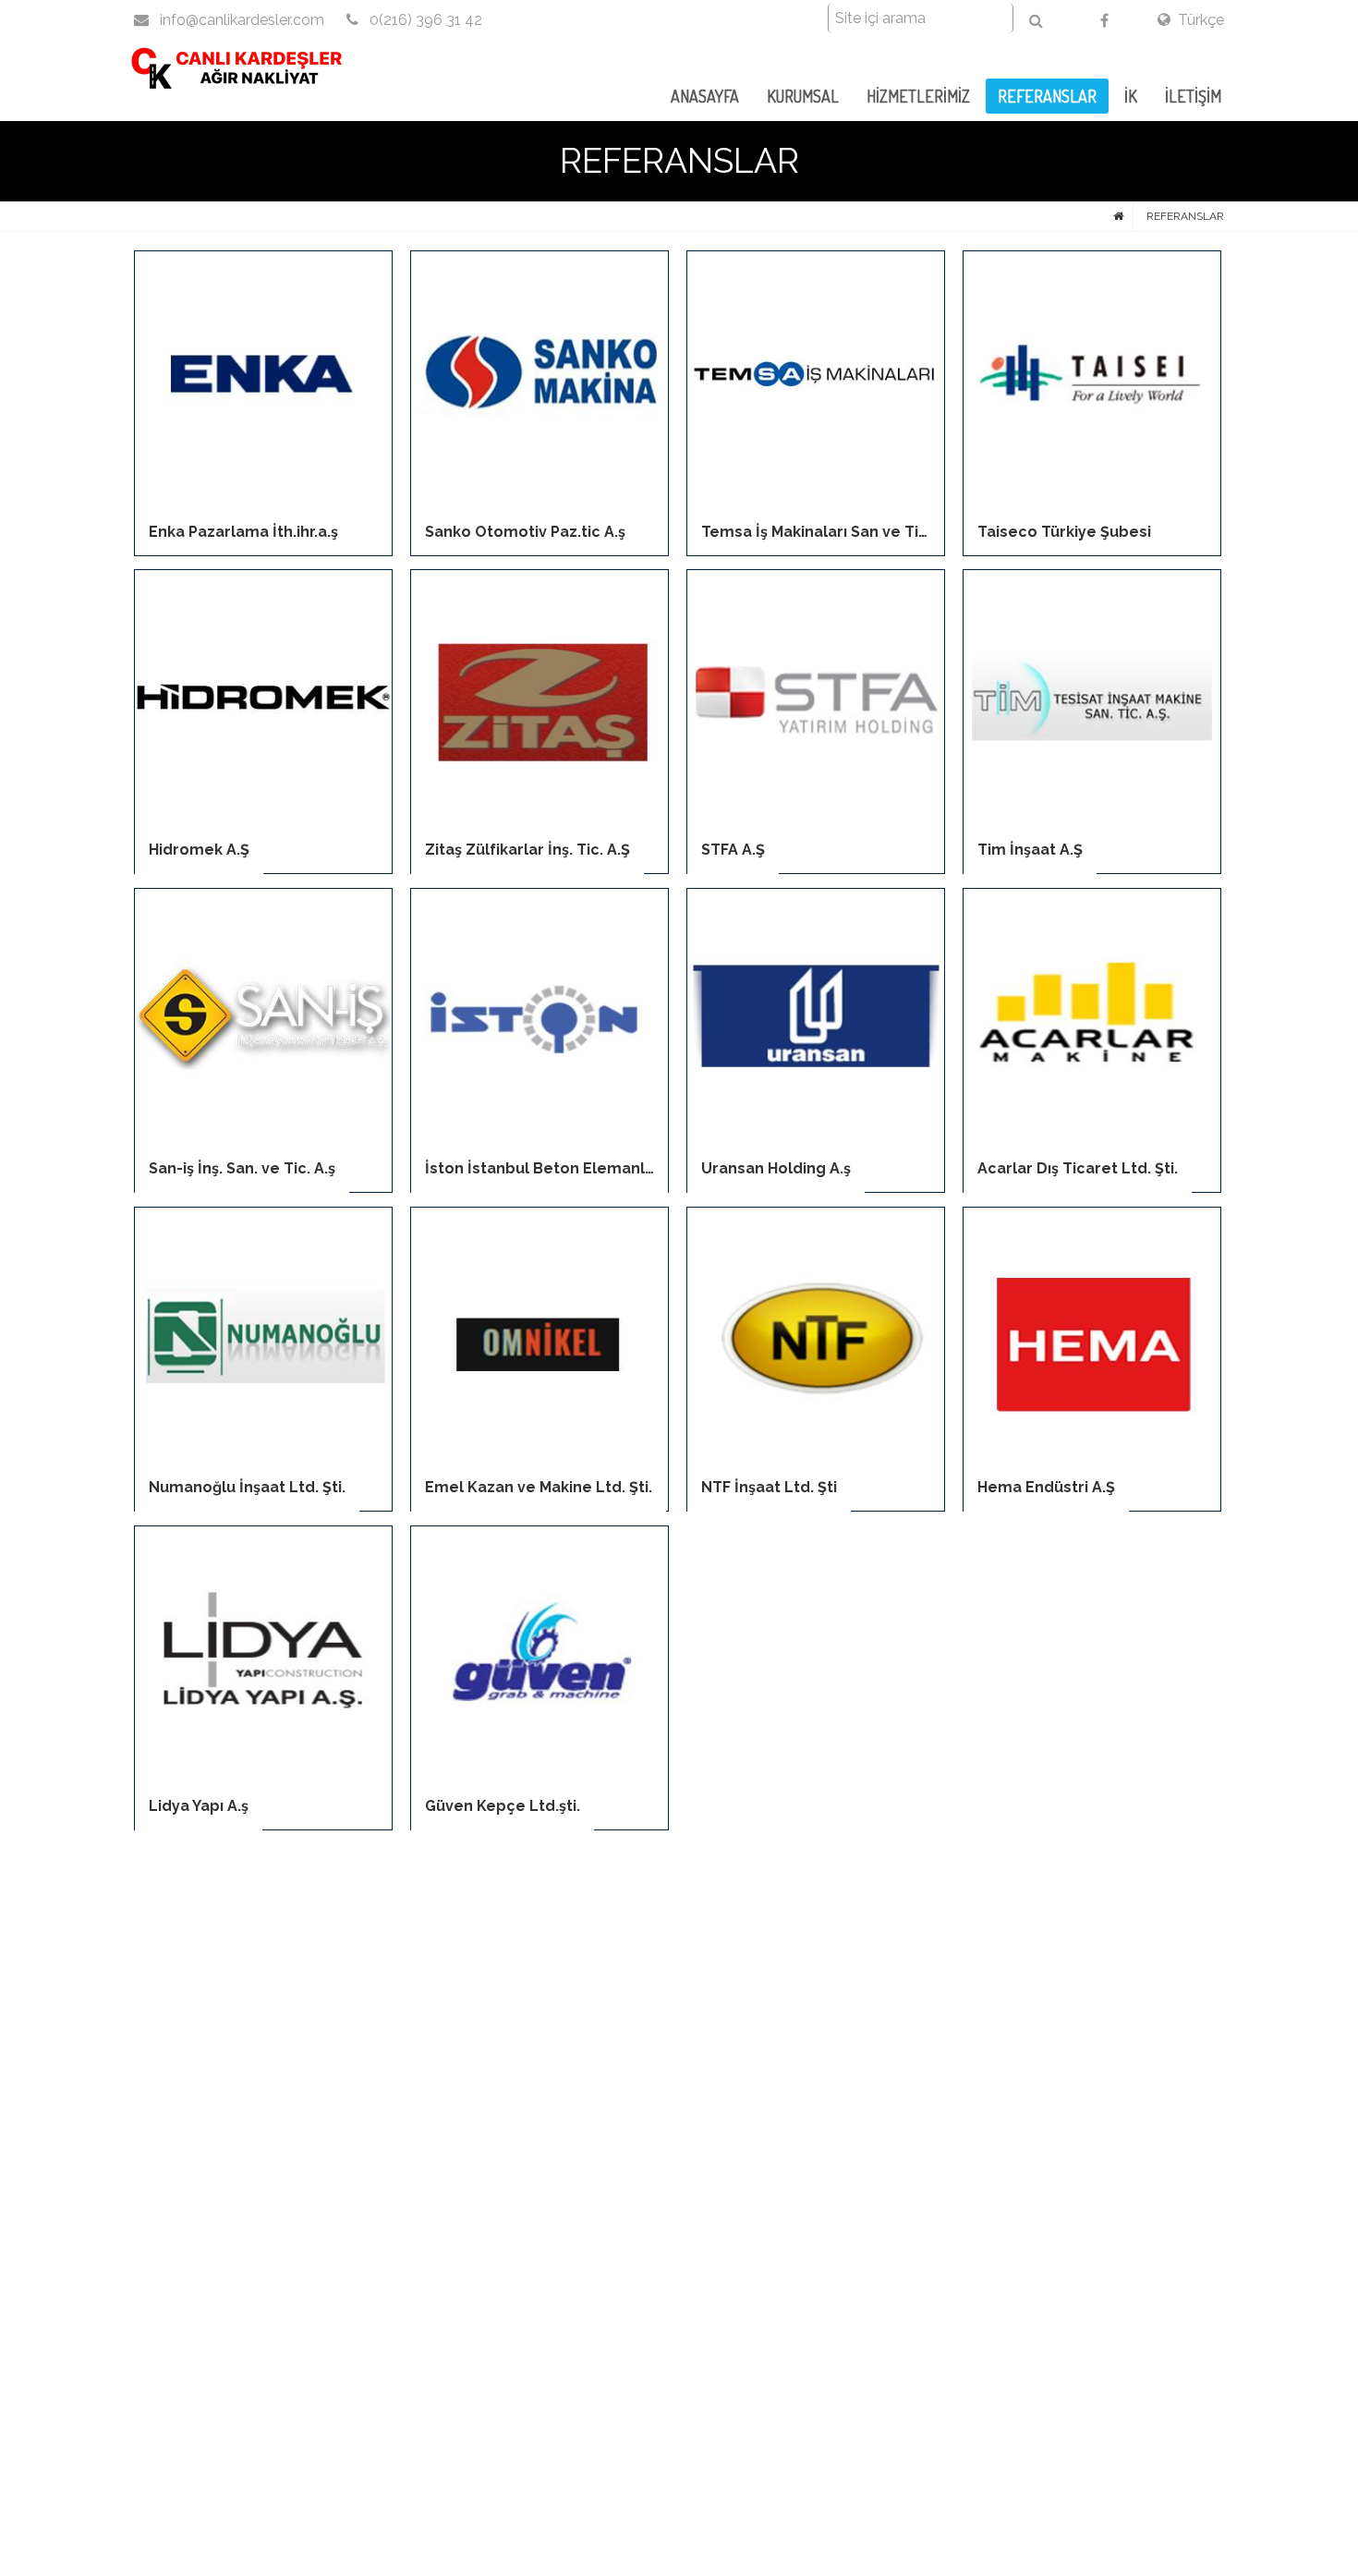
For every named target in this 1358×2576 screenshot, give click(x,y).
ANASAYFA (705, 96)
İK (1131, 96)
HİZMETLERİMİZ (918, 96)
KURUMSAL (803, 96)
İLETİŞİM (1193, 96)
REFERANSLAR (1047, 96)
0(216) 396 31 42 (424, 20)
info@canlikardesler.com (240, 20)
